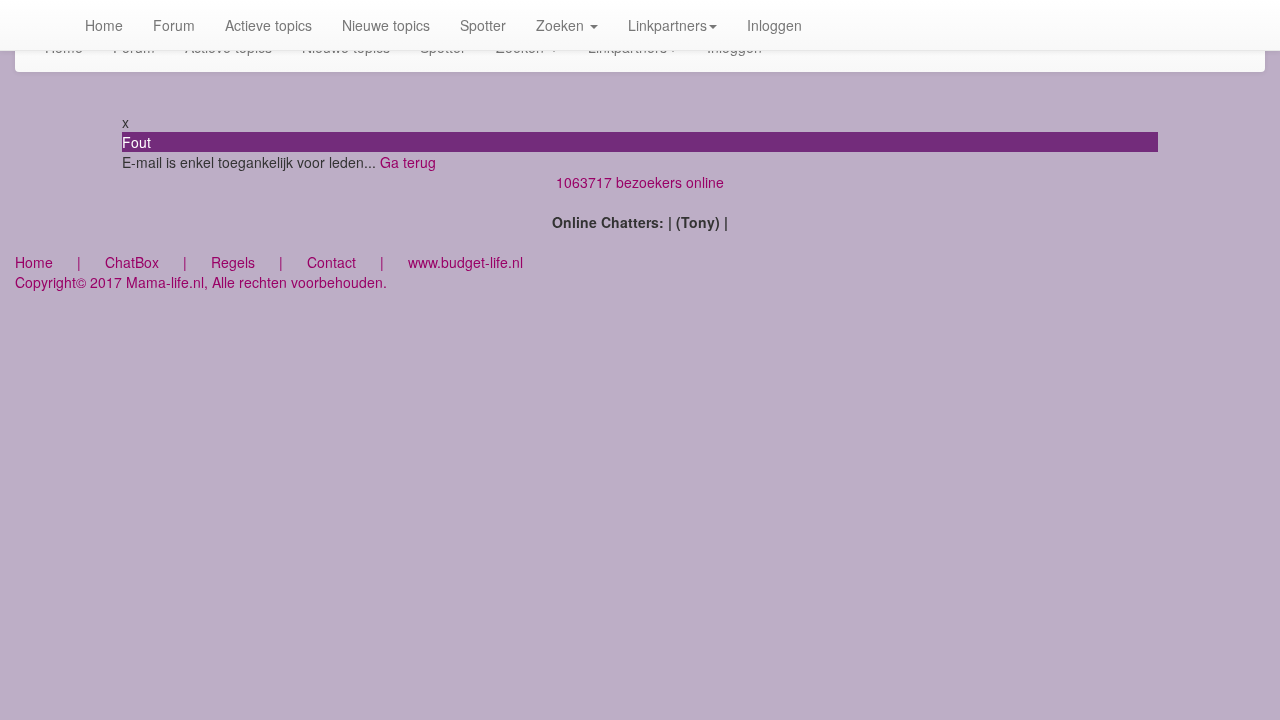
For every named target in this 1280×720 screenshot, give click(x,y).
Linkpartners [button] (667, 25)
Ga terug (408, 162)
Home (104, 25)
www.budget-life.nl (465, 262)
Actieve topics (268, 25)
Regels (233, 262)
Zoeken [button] (562, 25)
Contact (331, 262)
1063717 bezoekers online (640, 182)
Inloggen (774, 25)
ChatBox (132, 262)
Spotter (483, 25)
